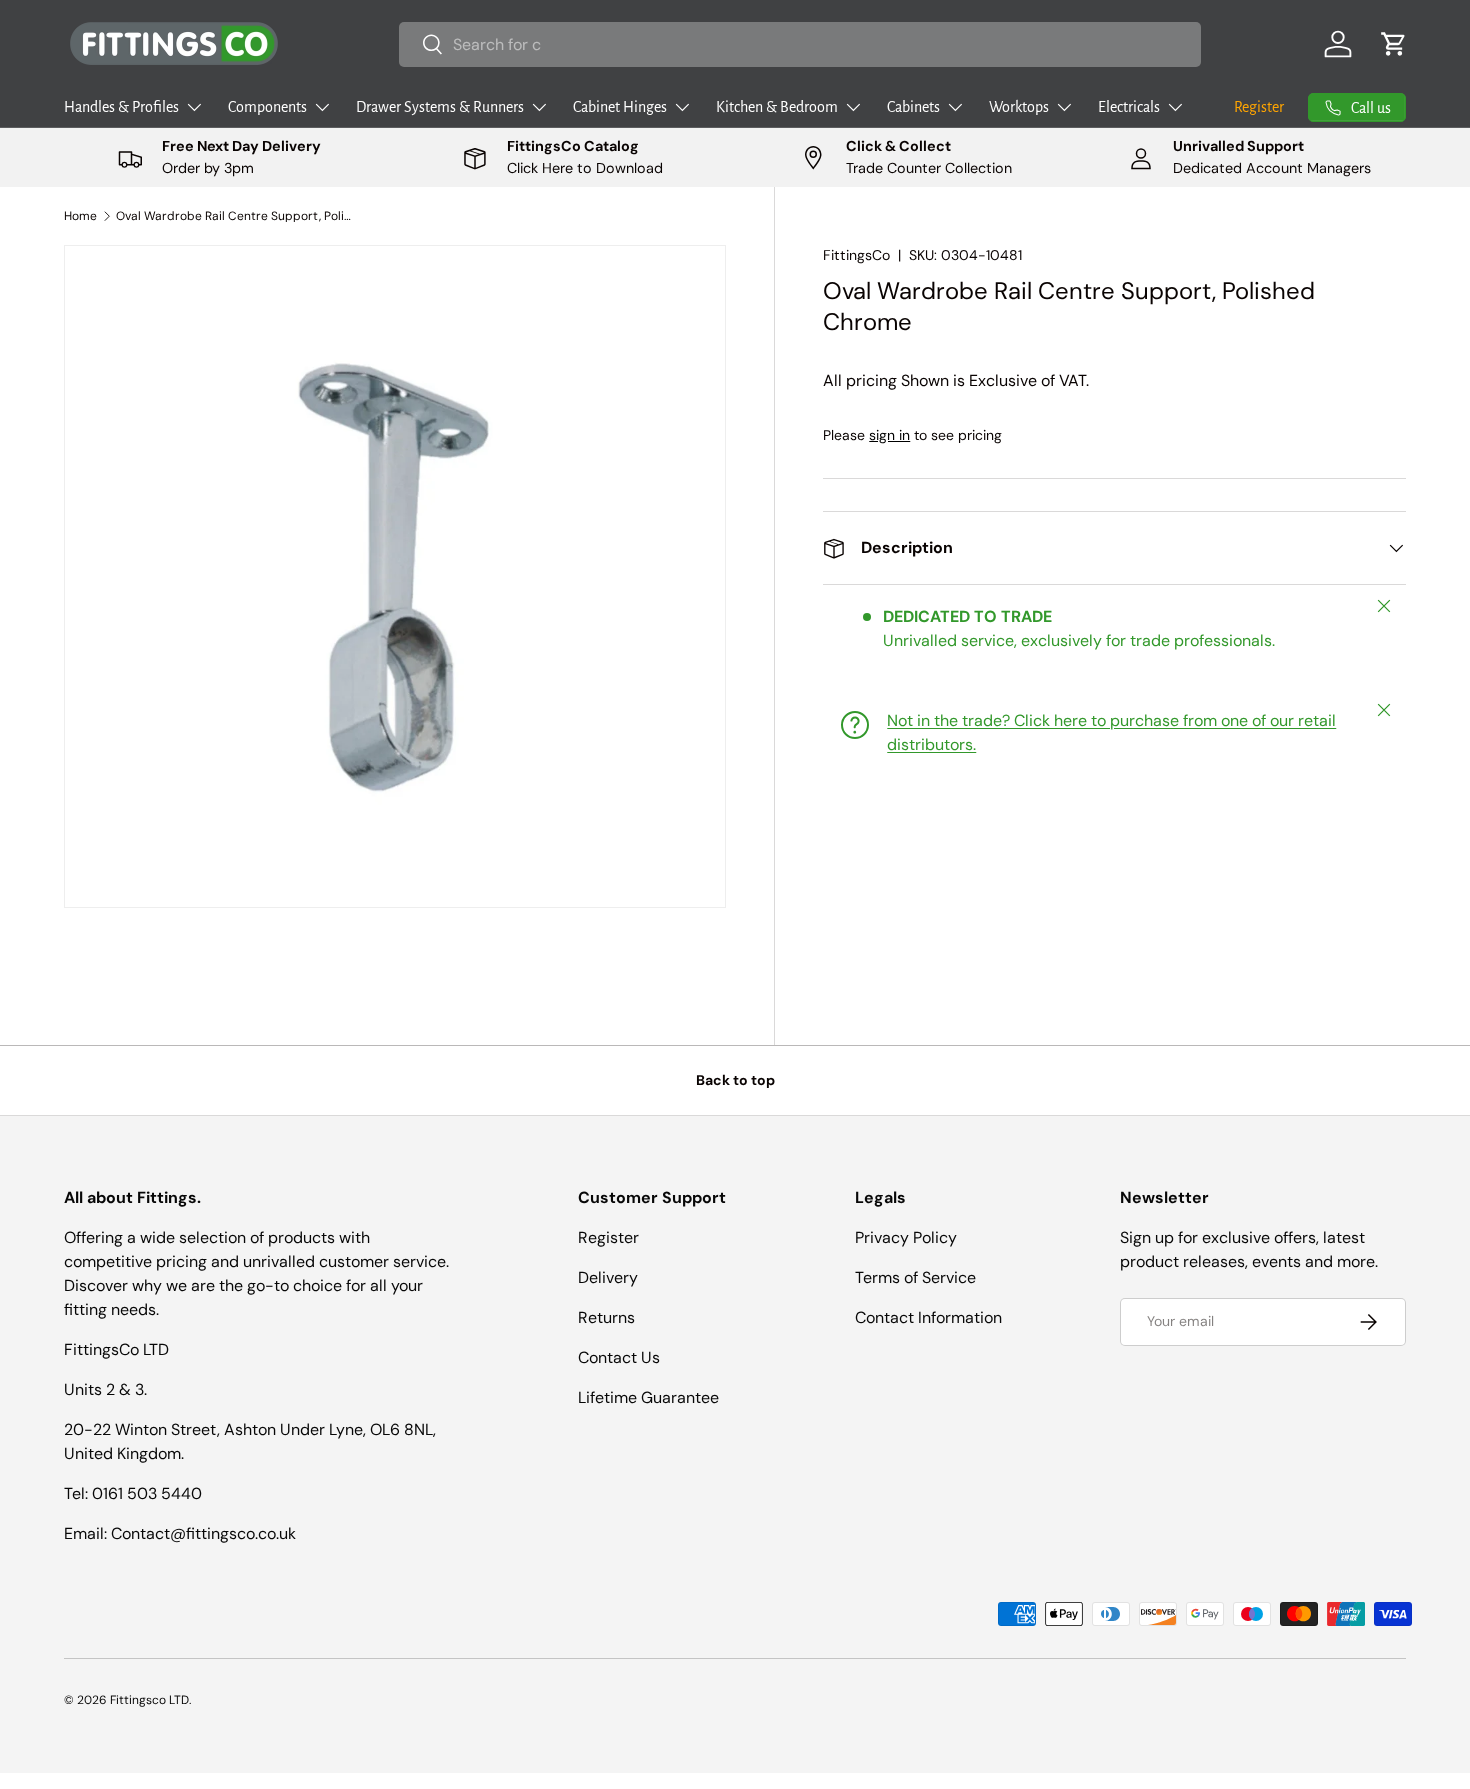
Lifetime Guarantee (648, 1397)
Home (80, 216)
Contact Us (619, 1357)
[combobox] (800, 44)
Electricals (1129, 107)
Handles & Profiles (121, 107)
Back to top (735, 1080)
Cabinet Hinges (620, 107)
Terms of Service (915, 1277)
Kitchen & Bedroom (777, 107)
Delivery (608, 1277)
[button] (1394, 44)
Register (1259, 107)
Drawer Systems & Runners (440, 107)
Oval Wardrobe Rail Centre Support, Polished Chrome (236, 216)
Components (267, 107)
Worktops (1019, 107)
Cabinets (913, 107)
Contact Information (928, 1317)
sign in (889, 435)
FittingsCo (856, 255)
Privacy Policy (906, 1237)
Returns (606, 1317)
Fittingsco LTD (149, 1700)
